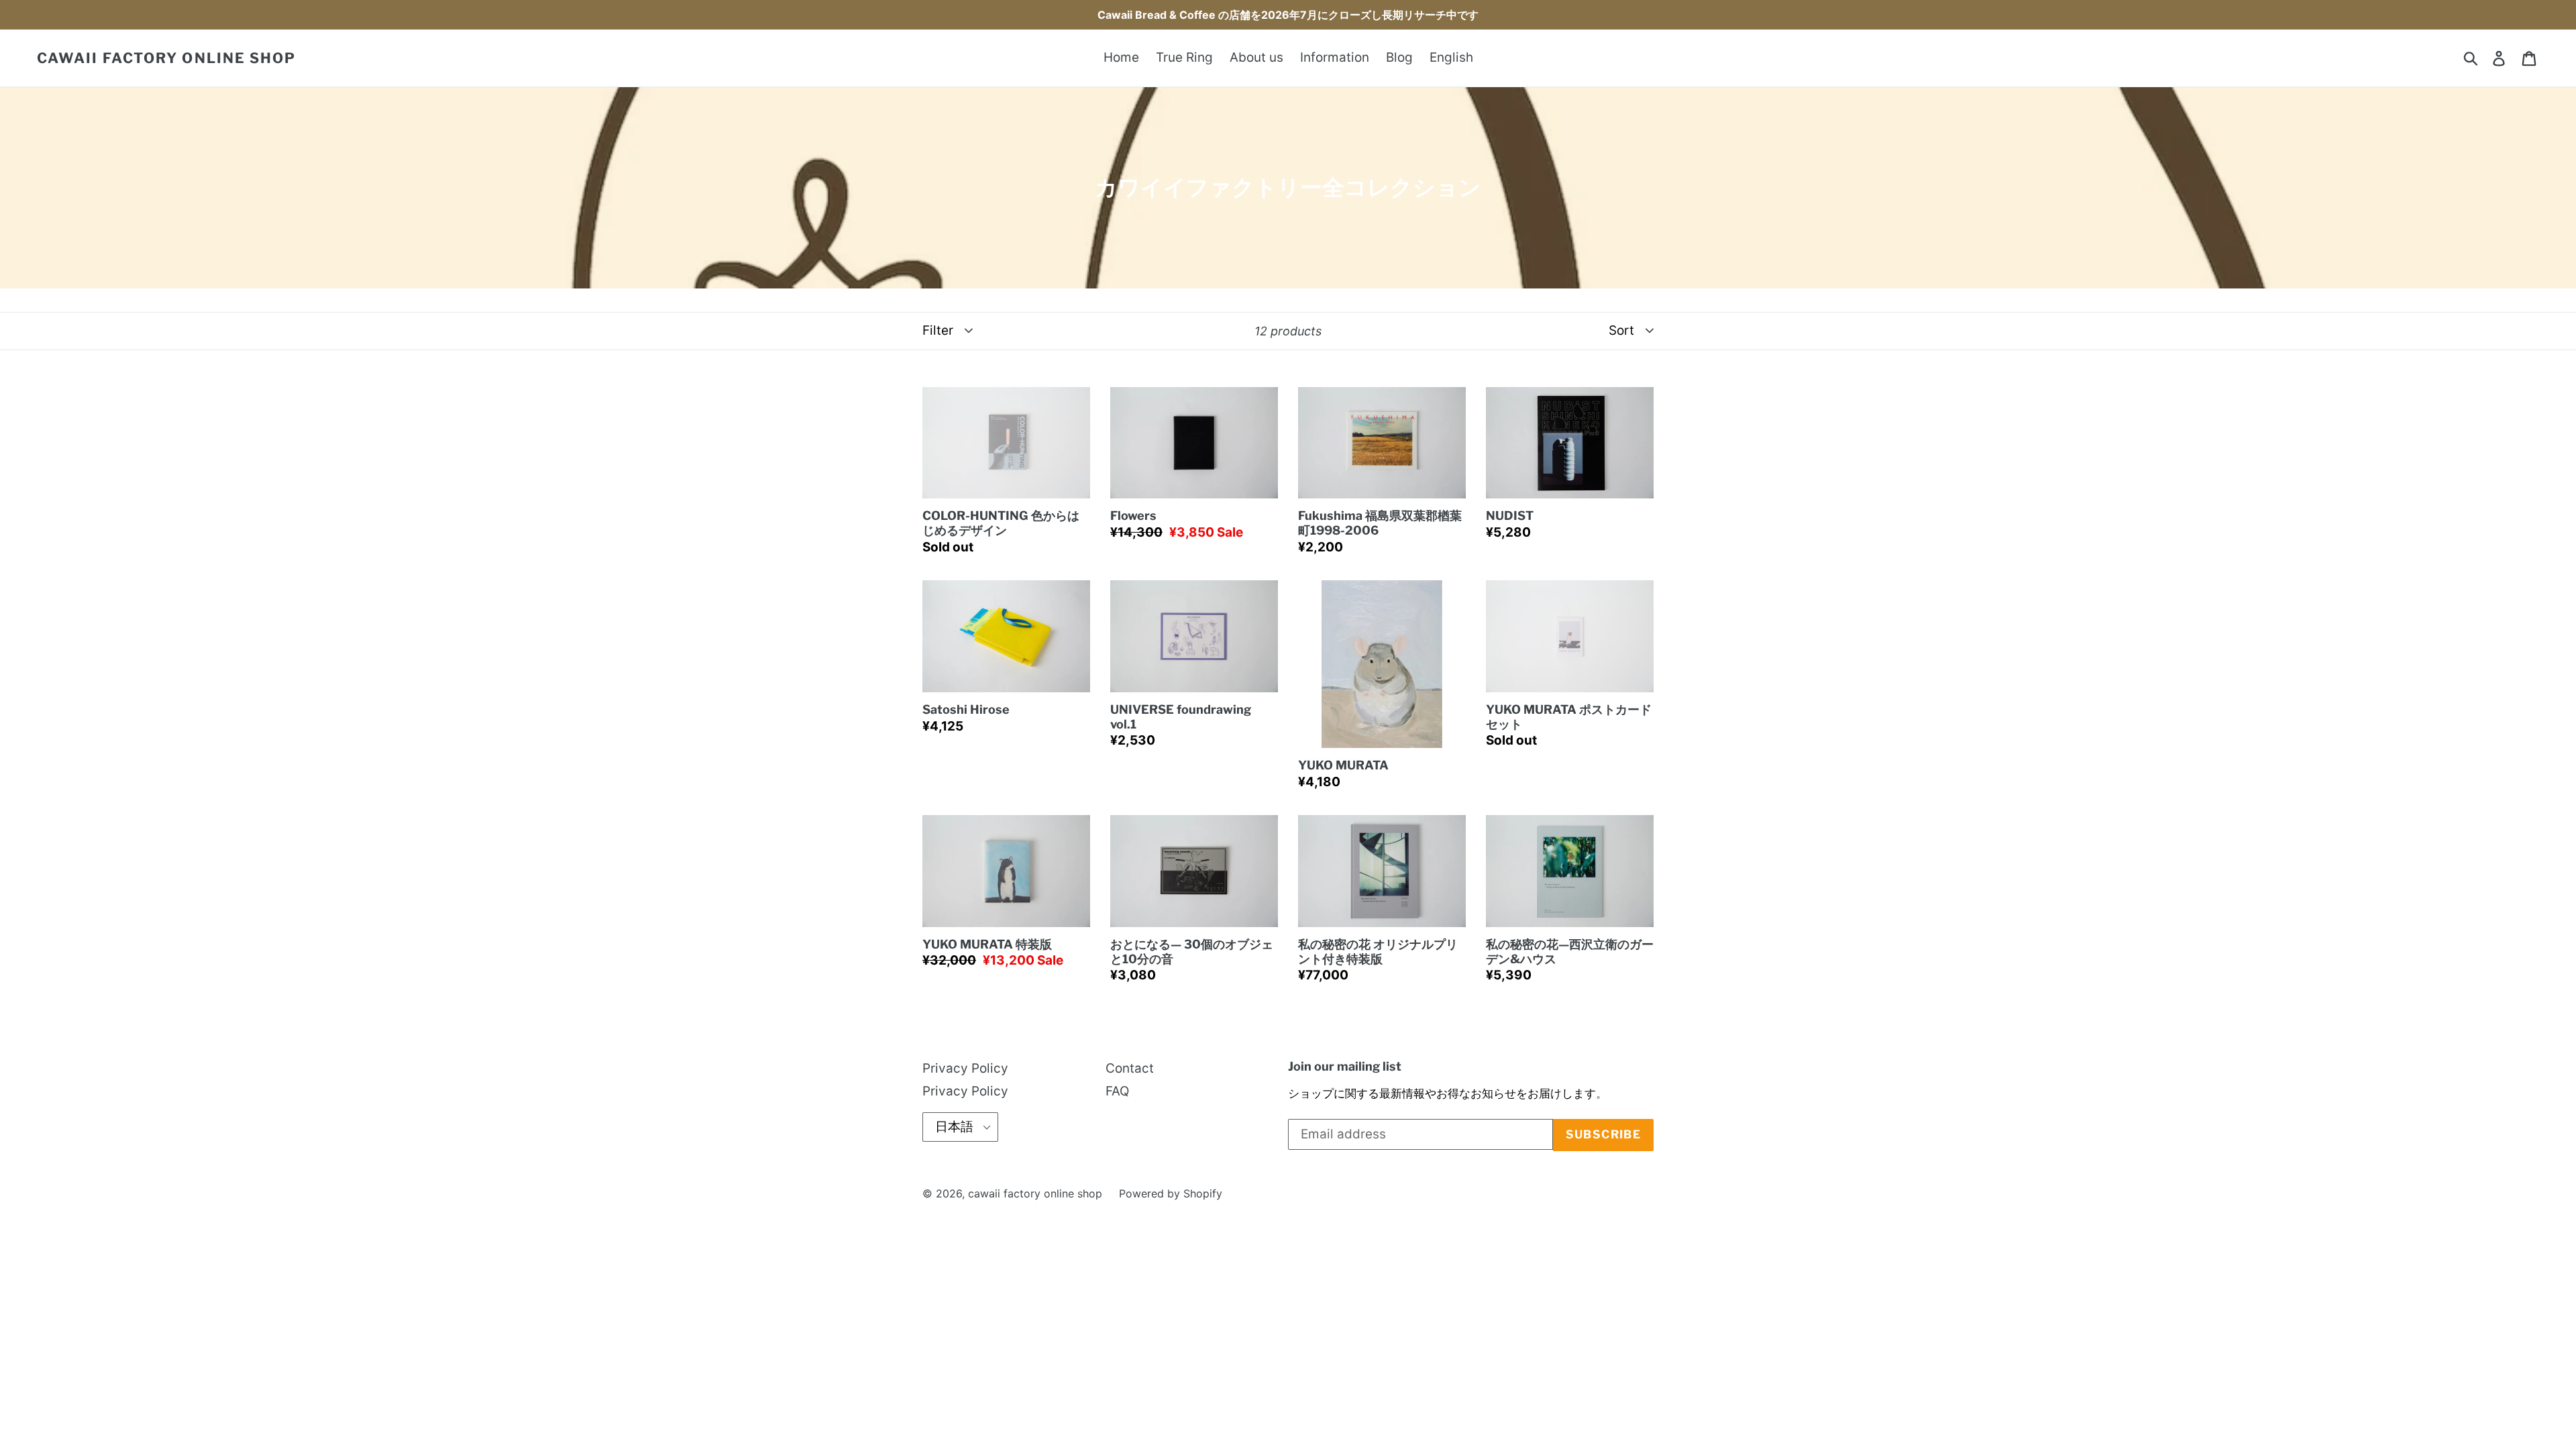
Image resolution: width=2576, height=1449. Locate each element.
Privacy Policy (965, 1068)
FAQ (1117, 1091)
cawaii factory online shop (167, 58)
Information (1335, 57)
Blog (1399, 57)
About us (1256, 57)
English (1451, 57)
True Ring (1184, 57)
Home (1121, 57)
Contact (1130, 1068)
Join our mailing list (1345, 1066)
